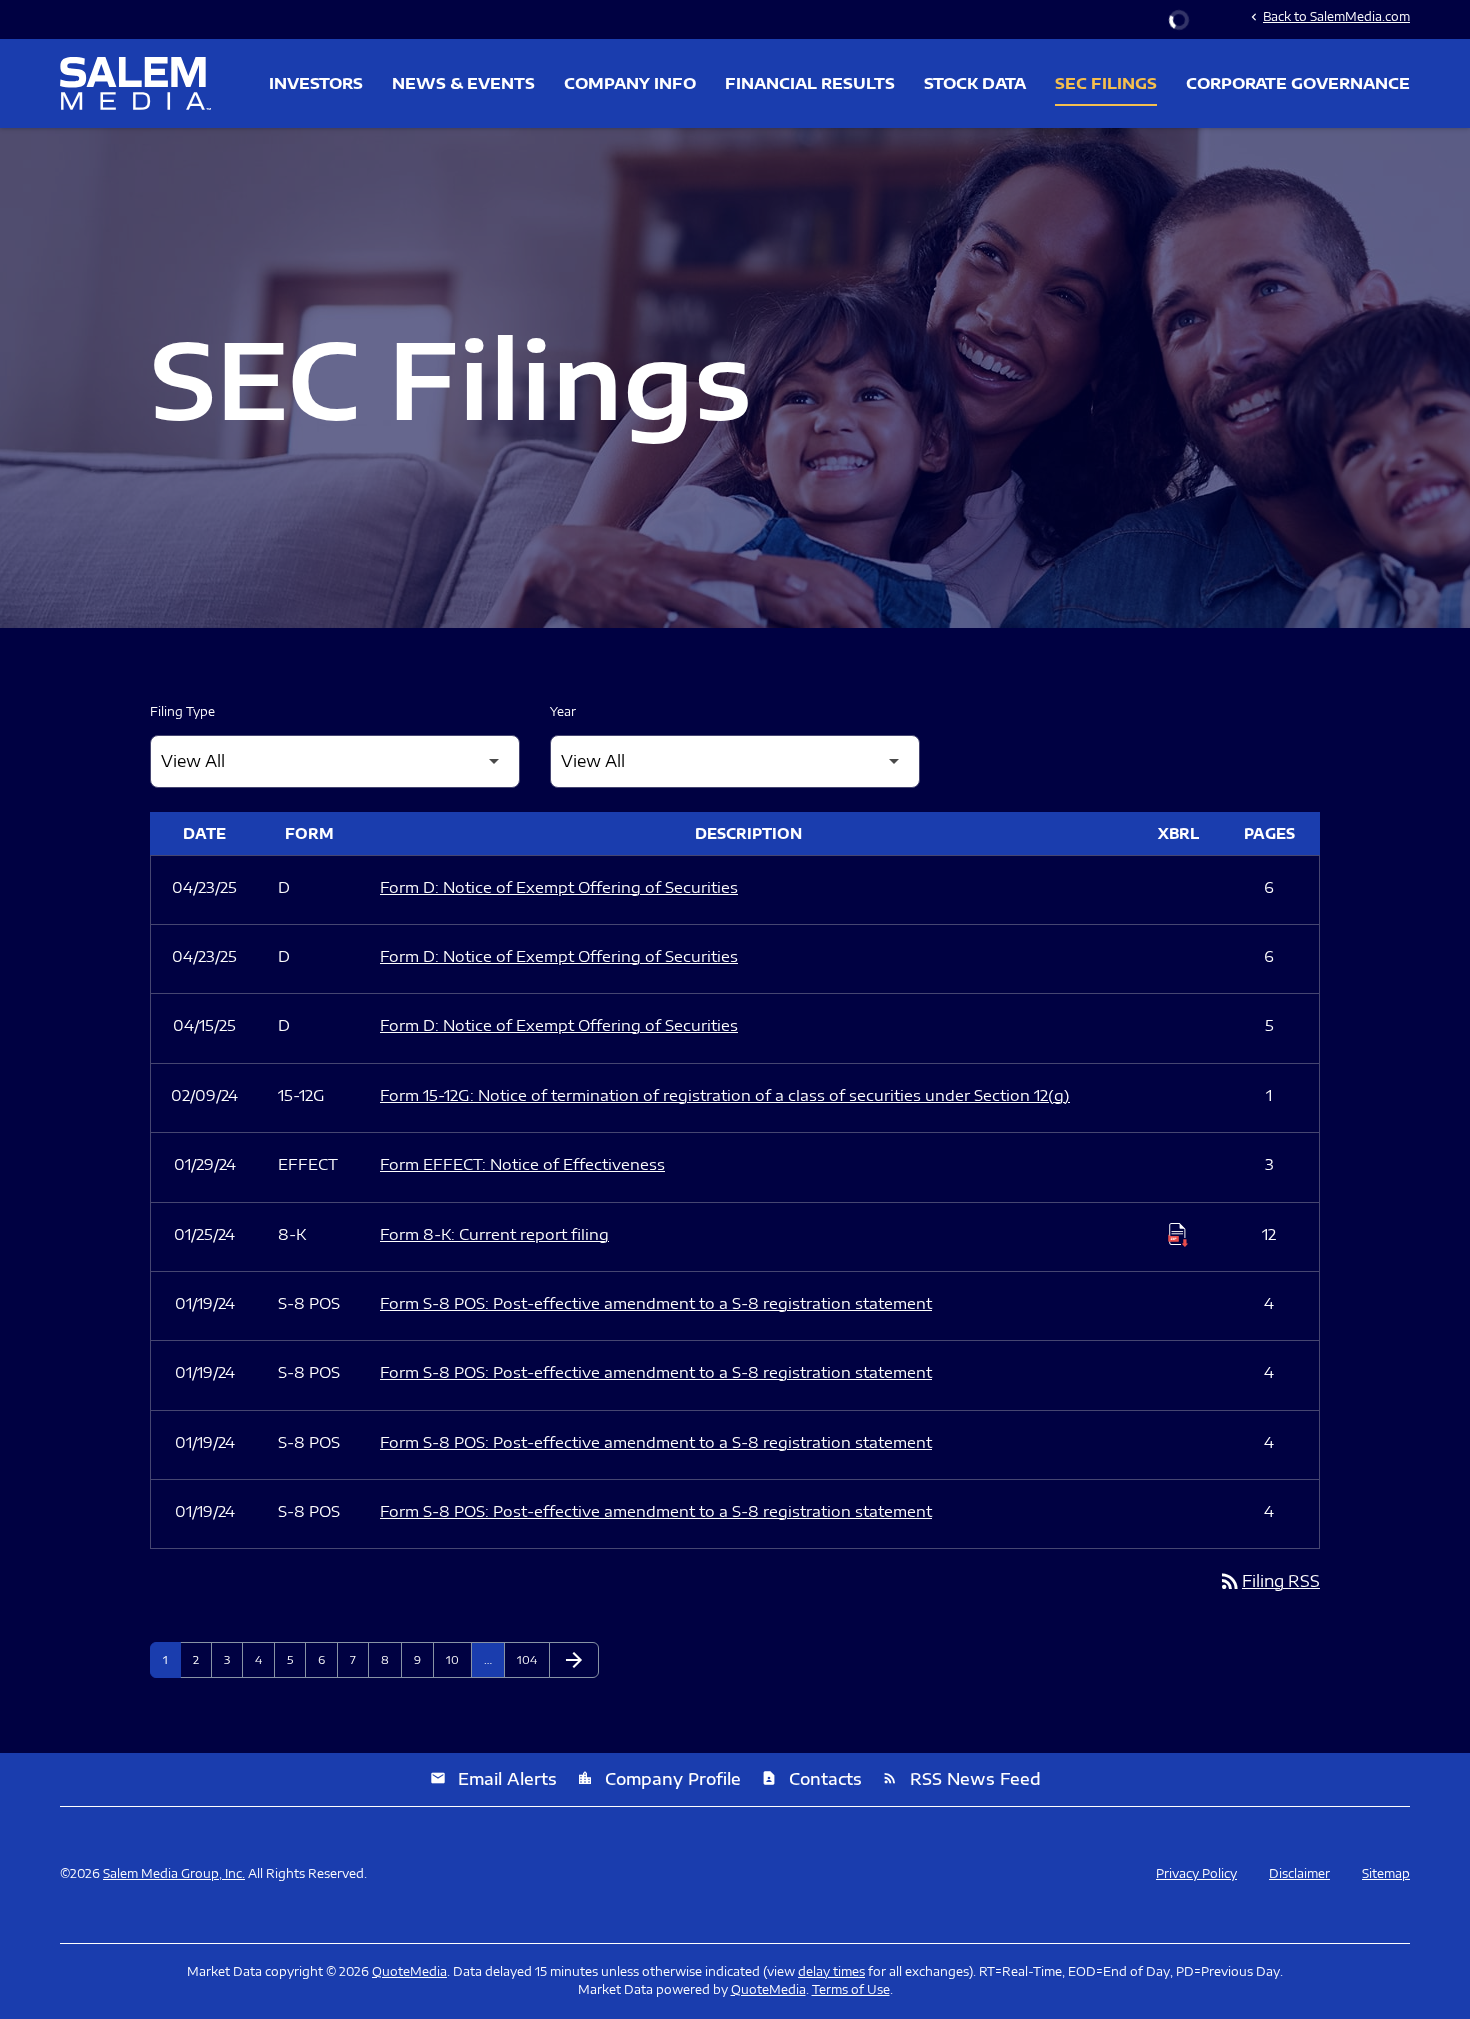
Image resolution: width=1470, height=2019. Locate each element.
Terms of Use (851, 1989)
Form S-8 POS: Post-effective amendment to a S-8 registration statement (656, 1303)
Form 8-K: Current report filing (494, 1234)
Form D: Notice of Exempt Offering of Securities (559, 887)
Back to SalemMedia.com (1328, 16)
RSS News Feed (961, 1779)
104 (529, 1659)
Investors (316, 83)
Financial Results (810, 83)
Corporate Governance (1298, 83)
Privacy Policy (1196, 1874)
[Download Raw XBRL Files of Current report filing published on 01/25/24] (1178, 1235)
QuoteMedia (409, 1971)
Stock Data (975, 83)
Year (563, 711)
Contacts (811, 1779)
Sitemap (1386, 1874)
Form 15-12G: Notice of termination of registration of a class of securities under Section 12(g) (725, 1095)
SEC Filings (1106, 83)
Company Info (630, 83)
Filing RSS (1269, 1581)
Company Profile (659, 1779)
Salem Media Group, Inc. (174, 1873)
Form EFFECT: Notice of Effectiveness (522, 1164)
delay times (831, 1971)
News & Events (463, 83)
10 (458, 1659)
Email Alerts (493, 1779)
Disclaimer (1299, 1874)
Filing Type (182, 711)
